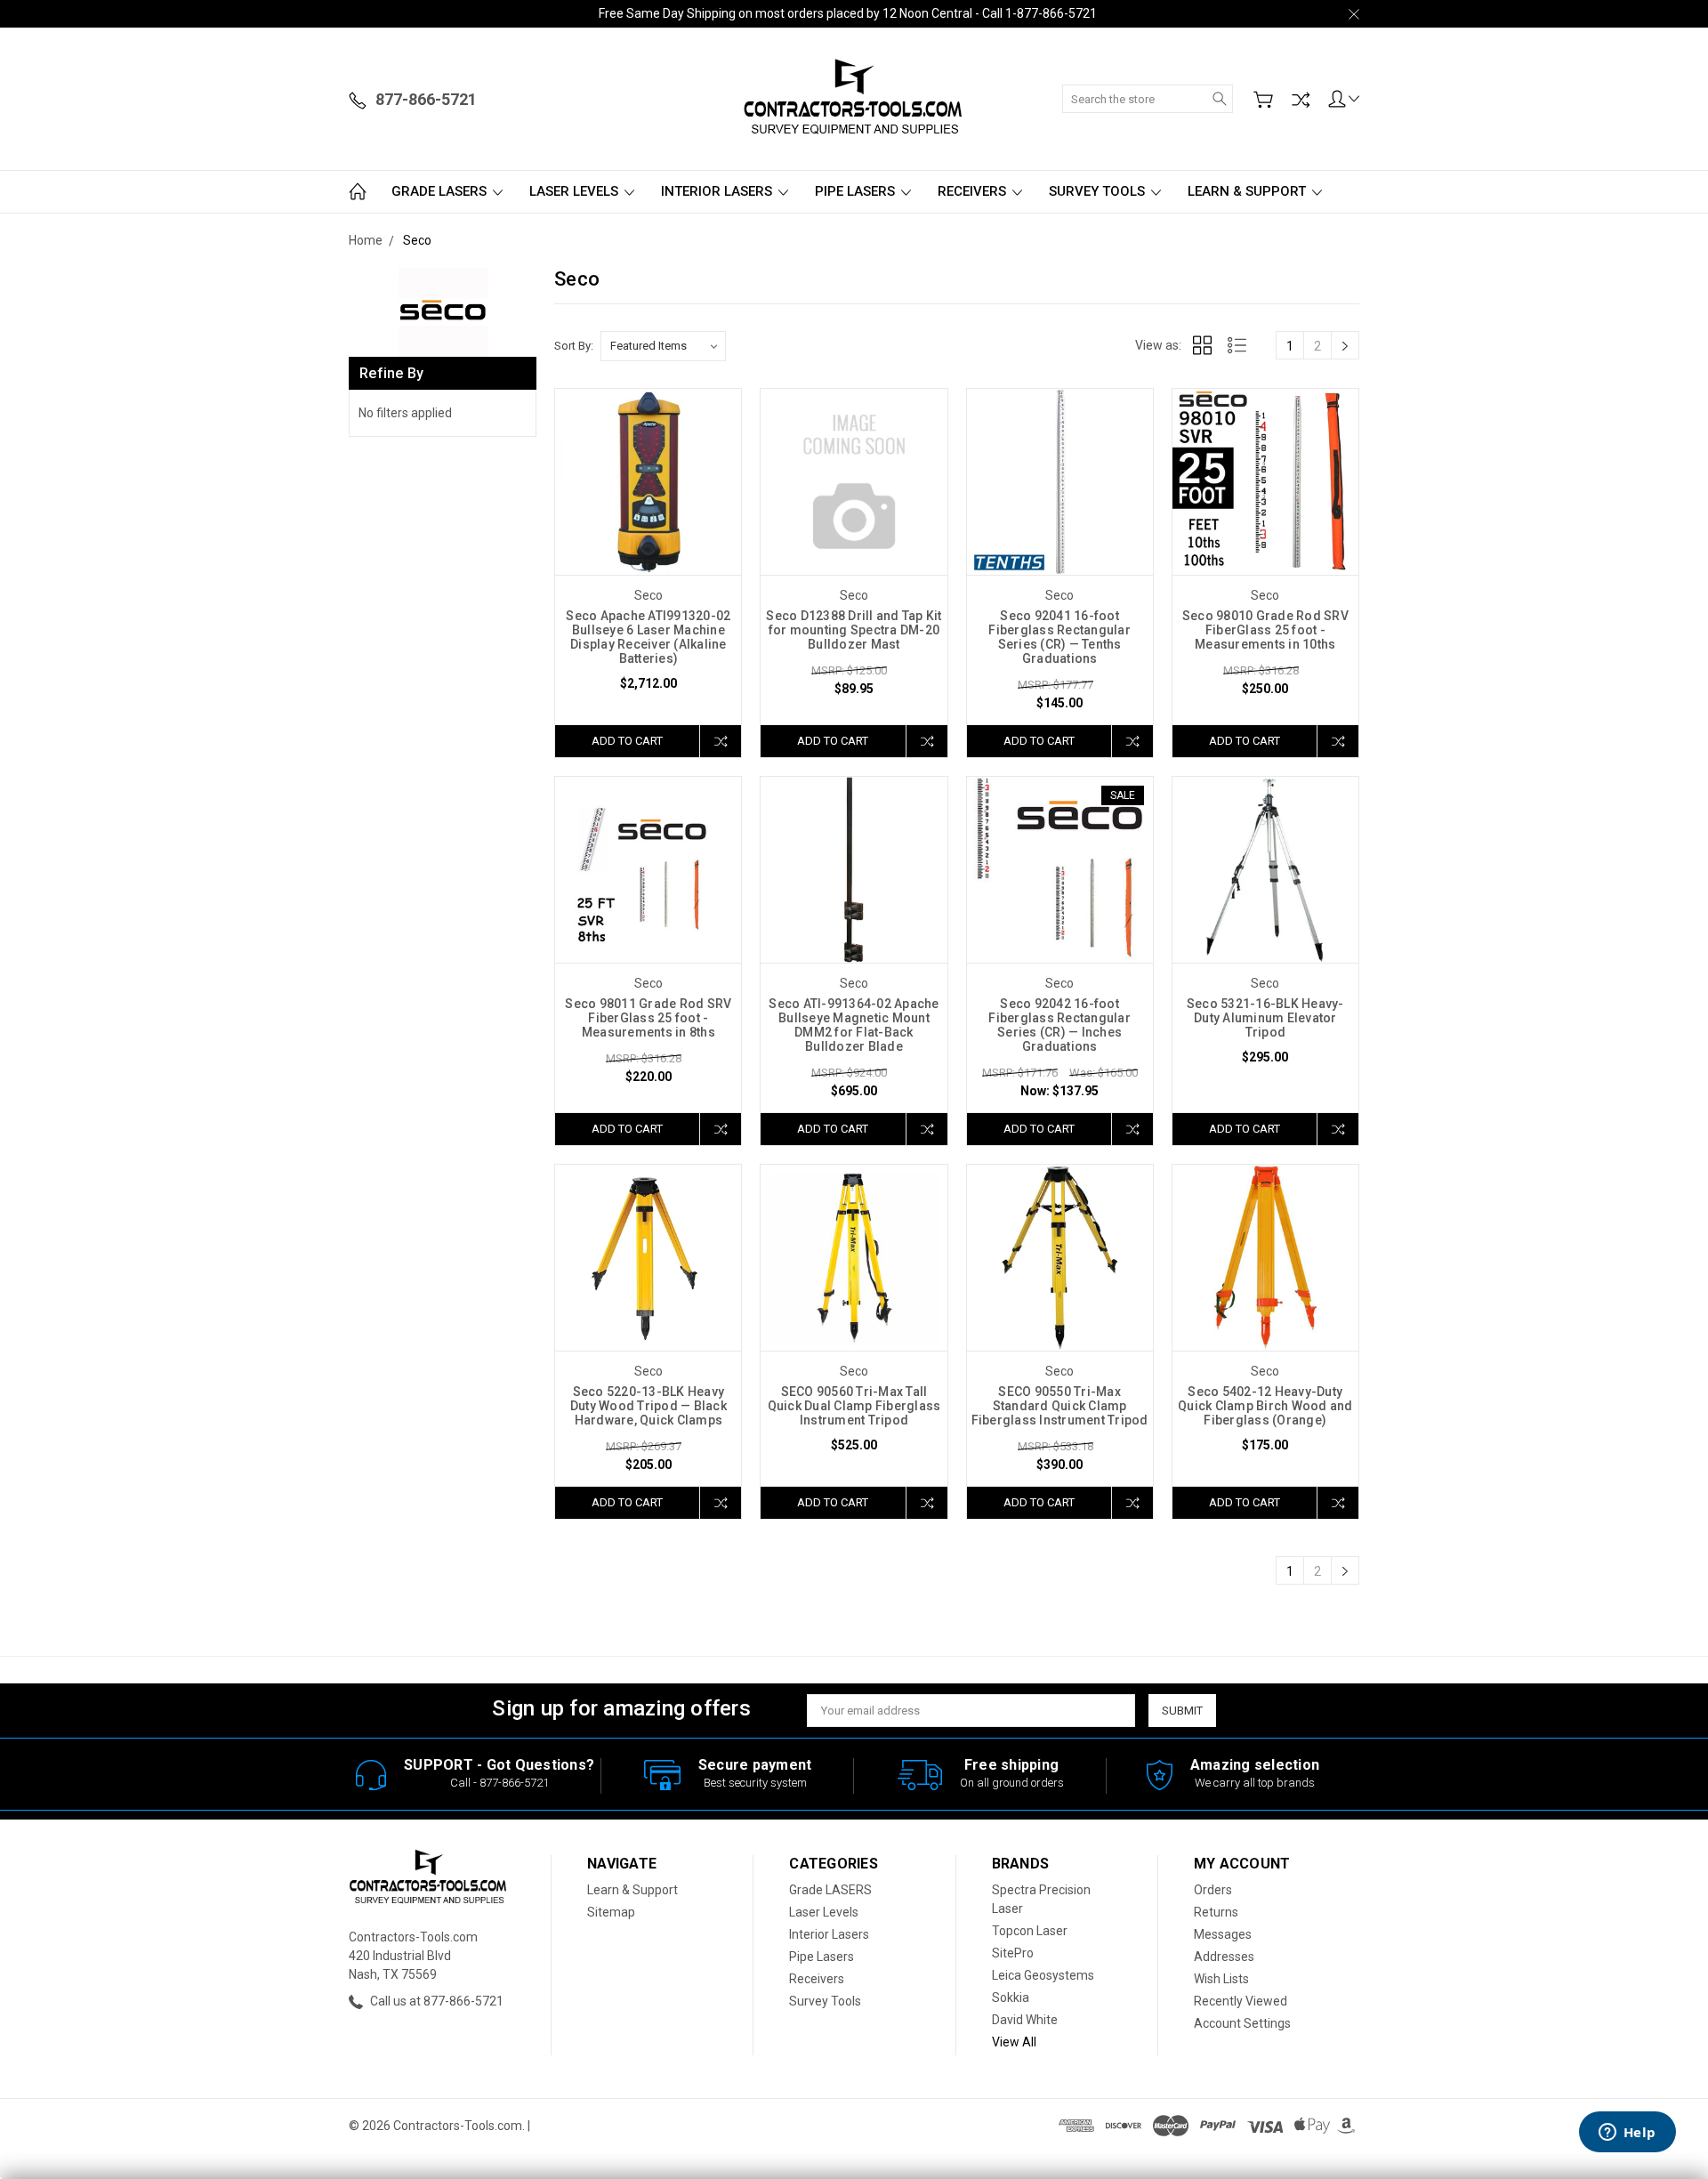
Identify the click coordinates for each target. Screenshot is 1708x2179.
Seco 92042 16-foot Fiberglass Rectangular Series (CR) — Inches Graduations (1059, 1025)
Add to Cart (627, 741)
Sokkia (1011, 1997)
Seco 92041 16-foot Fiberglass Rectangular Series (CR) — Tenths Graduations (1059, 637)
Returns (1216, 1912)
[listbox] (663, 346)
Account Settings (1242, 2023)
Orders (1213, 1890)
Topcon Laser (1030, 1931)
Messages (1223, 1934)
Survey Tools (1099, 191)
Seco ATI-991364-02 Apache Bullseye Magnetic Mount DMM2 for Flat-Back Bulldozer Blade (854, 1025)
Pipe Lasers (857, 191)
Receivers (974, 191)
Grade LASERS (441, 191)
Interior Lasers (718, 191)
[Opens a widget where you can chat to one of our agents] (1627, 2134)
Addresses (1224, 1957)
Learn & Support (1249, 191)
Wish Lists (1221, 1979)
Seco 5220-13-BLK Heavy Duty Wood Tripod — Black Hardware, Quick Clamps (649, 1406)
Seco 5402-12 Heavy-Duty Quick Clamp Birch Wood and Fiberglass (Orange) (1265, 1406)
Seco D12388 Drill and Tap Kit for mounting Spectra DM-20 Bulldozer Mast (854, 630)
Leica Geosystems (1043, 1975)
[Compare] (1301, 100)
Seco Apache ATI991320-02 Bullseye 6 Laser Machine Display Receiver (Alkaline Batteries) (648, 637)
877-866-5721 (514, 1783)
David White (1025, 2020)
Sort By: (574, 346)
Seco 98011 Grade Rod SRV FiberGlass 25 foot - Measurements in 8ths (648, 1018)
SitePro (1013, 1953)
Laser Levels (576, 191)
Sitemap (611, 1912)
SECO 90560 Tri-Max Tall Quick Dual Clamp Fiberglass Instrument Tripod (854, 1406)
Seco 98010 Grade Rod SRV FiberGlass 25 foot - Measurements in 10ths (1265, 630)
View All (1014, 2042)
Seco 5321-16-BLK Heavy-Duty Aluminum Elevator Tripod (1265, 1018)
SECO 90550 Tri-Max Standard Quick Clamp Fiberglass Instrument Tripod (1060, 1406)
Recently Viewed (1241, 2001)
